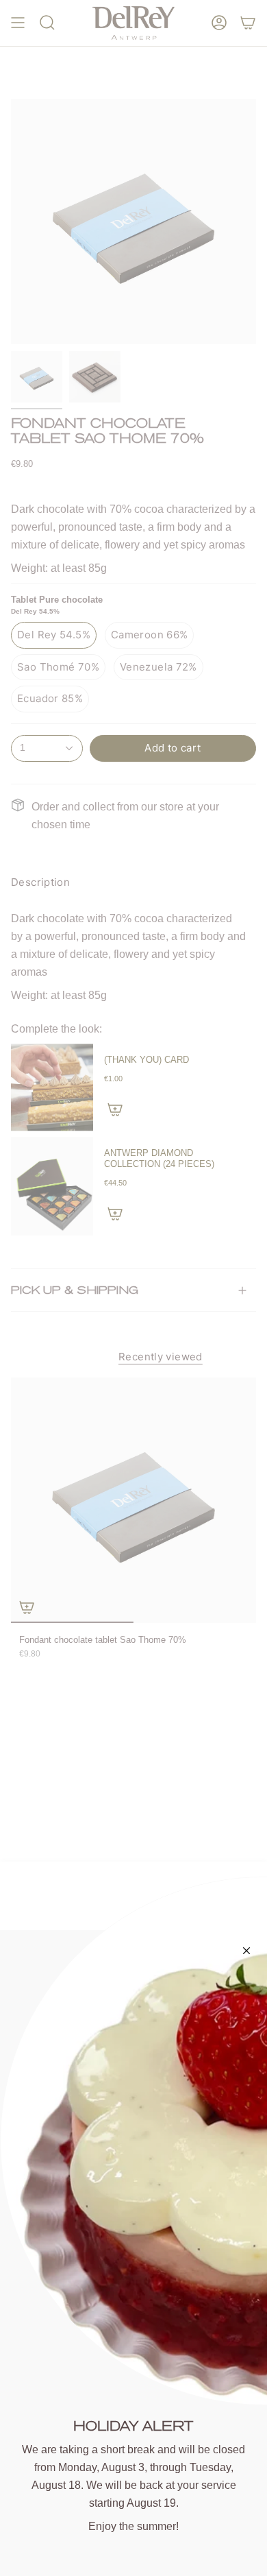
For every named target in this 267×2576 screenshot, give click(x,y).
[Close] (246, 1951)
